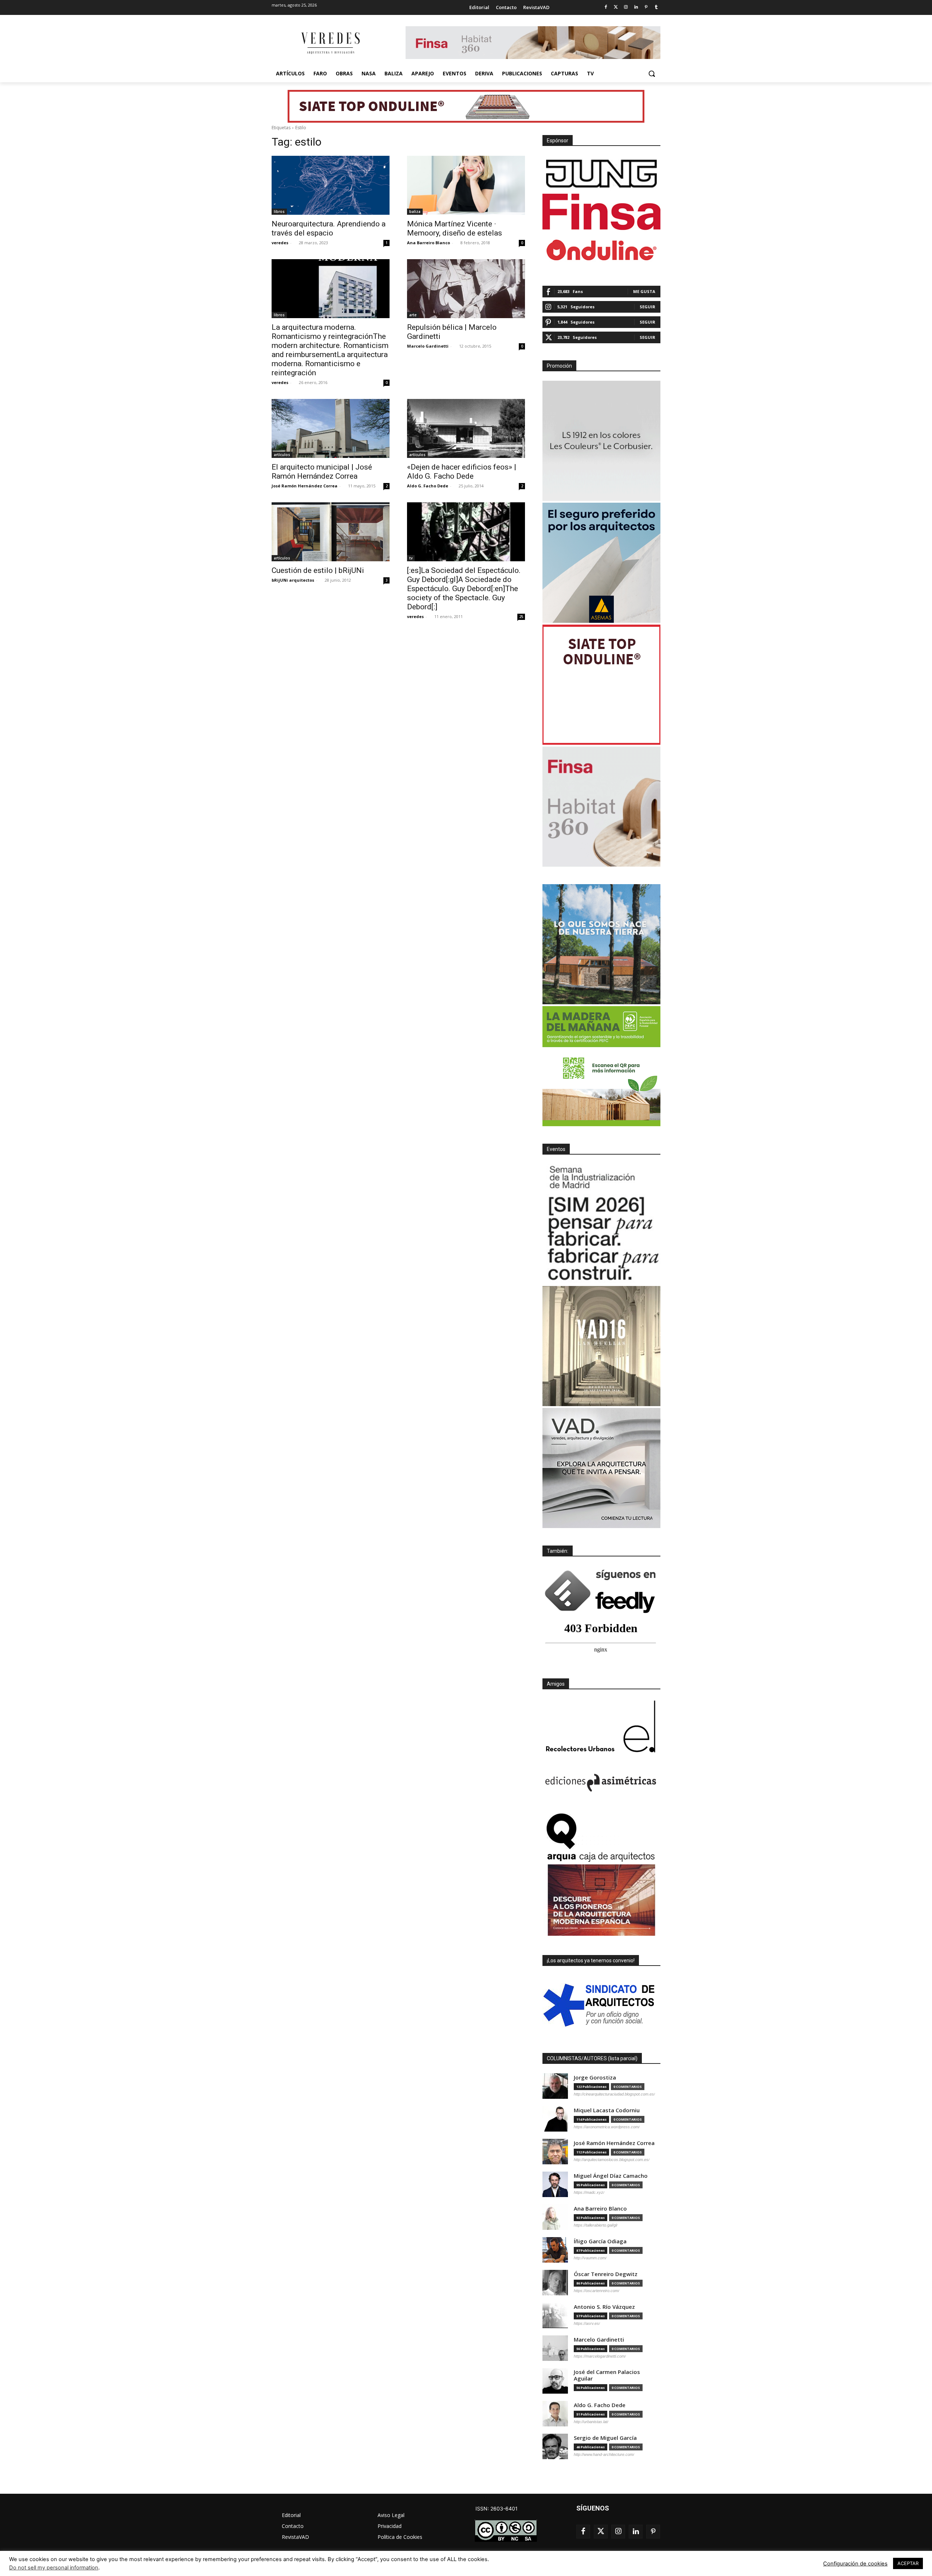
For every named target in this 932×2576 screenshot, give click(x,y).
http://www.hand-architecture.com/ (604, 2454)
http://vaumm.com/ (590, 2258)
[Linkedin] (636, 7)
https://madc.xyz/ (589, 2192)
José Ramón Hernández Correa (305, 486)
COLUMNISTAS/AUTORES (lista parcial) (592, 2058)
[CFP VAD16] (601, 1346)
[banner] (601, 1468)
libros (279, 211)
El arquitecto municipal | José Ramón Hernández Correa (322, 472)
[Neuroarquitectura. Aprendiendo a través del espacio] (331, 185)
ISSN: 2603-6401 (497, 2508)
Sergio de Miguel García (605, 2438)
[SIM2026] (601, 1224)
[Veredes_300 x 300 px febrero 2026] (601, 944)
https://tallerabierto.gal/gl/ (596, 2225)
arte (413, 315)
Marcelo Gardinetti (428, 346)
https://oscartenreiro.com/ (597, 2291)
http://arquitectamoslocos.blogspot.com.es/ (612, 2160)
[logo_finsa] (601, 212)
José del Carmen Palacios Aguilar (607, 2375)
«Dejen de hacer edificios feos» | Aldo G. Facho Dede (462, 472)
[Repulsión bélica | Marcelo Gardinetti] (466, 289)
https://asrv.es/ (587, 2323)
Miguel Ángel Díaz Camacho (611, 2176)
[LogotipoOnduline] (601, 250)
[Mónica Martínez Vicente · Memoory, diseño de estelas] (466, 185)
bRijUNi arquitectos (293, 580)
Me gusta (644, 291)
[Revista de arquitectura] (330, 43)
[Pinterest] (646, 7)
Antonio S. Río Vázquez (604, 2307)
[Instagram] (626, 7)
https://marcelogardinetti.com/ (600, 2356)
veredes (280, 243)
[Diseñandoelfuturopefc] (601, 1066)
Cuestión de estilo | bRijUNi (318, 570)
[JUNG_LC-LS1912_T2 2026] (601, 441)
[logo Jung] (601, 174)
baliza (415, 211)
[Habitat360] (601, 807)
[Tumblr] (656, 7)
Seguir (647, 307)
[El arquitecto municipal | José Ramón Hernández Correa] (331, 428)
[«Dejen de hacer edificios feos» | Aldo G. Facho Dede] (466, 428)
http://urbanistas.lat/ (591, 2422)
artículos (282, 455)
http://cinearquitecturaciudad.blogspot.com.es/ (614, 2094)
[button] (652, 74)
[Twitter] (616, 7)
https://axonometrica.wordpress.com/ (607, 2127)
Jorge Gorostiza (595, 2078)
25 (521, 617)
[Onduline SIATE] (601, 685)
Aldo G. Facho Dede (428, 486)
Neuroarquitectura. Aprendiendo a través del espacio (329, 228)
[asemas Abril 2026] (601, 563)
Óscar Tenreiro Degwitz (606, 2274)
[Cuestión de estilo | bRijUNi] (331, 532)
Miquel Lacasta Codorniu (607, 2110)
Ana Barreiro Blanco (429, 243)
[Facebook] (606, 7)
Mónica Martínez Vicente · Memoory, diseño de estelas (455, 228)
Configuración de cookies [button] (855, 2564)
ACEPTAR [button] (908, 2563)
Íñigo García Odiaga (600, 2241)
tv (411, 558)
